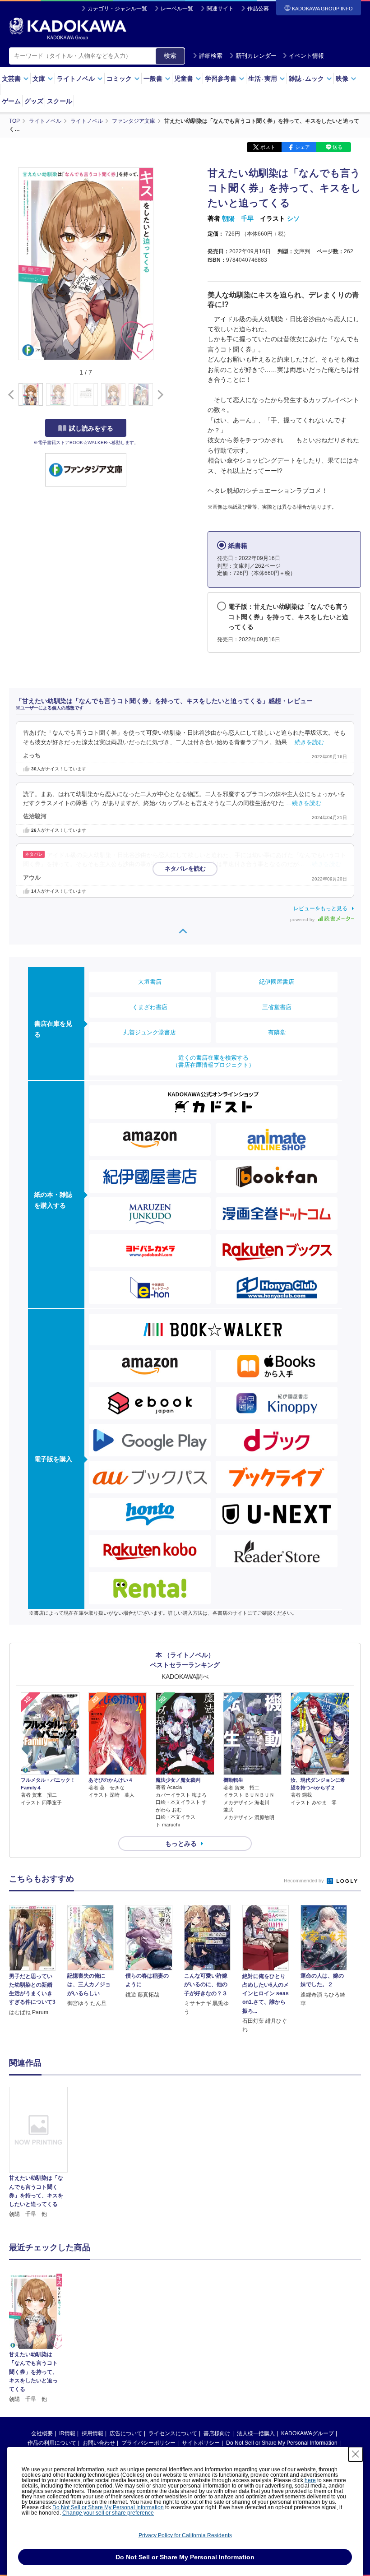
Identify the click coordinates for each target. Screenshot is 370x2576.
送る (338, 147)
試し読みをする (91, 428)
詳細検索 (211, 56)
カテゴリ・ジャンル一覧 (117, 9)
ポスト (268, 147)
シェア (303, 147)
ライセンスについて (173, 2433)
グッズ (34, 101)
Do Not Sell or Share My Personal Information (282, 2443)
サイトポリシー (201, 2443)
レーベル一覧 (177, 9)
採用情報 (92, 2433)
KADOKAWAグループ (308, 2433)
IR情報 (67, 2433)
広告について (126, 2433)
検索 (170, 56)
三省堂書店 (277, 1007)
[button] (159, 395)
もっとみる (181, 1844)
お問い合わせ (99, 2443)
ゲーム (11, 101)
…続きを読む (306, 742)
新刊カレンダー (256, 56)
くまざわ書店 (150, 1007)
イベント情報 (306, 56)
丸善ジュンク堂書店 (150, 1032)
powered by (303, 920)
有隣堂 (277, 1032)
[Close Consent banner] (356, 2454)
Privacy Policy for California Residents (185, 2535)
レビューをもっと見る (320, 908)
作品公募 (258, 9)
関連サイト (220, 9)
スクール (60, 101)
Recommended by (305, 1881)
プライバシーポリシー (148, 2443)
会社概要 (42, 2433)
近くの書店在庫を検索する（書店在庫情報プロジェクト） (213, 1061)
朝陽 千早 (238, 218)
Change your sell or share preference (108, 2513)
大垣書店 (150, 982)
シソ (293, 218)
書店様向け (217, 2433)
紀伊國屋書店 (277, 982)
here (310, 2480)
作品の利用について (52, 2443)
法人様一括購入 (256, 2433)
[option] (38, 2153)
